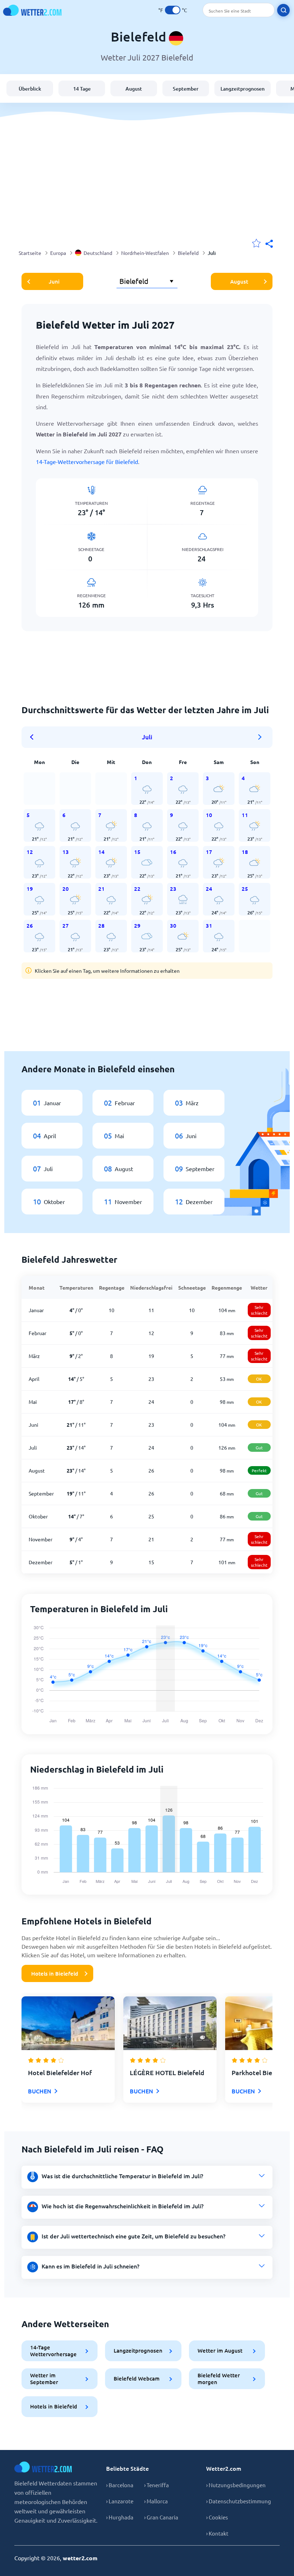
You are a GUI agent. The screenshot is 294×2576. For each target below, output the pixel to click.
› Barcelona (120, 2485)
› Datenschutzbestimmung (239, 2501)
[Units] (173, 10)
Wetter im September (44, 2379)
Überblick (30, 89)
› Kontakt (217, 2533)
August (134, 89)
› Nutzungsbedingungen (236, 2485)
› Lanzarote (120, 2501)
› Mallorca (156, 2501)
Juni (54, 281)
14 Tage (82, 89)
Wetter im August (220, 2350)
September (186, 89)
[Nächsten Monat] (260, 737)
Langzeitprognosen (243, 89)
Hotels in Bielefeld (55, 1973)
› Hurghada (120, 2517)
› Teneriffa (157, 2485)
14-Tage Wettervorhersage (53, 2351)
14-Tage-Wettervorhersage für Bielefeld (87, 461)
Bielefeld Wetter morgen (219, 2379)
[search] (283, 10)
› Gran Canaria (161, 2517)
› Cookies (217, 2517)
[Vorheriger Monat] (34, 737)
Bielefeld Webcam (137, 2378)
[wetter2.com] (32, 10)
